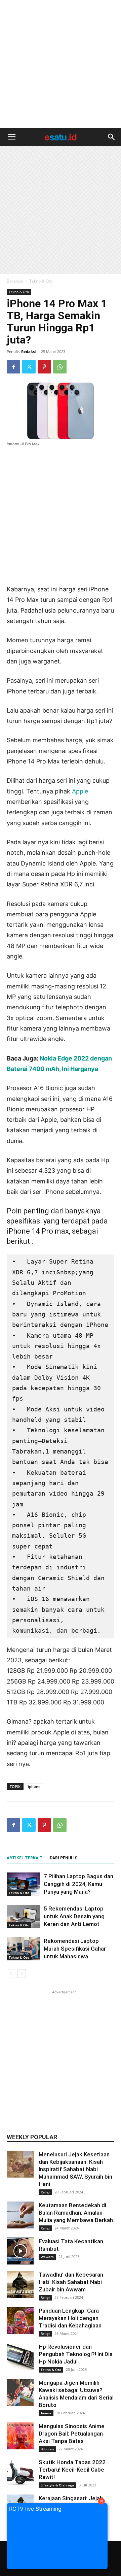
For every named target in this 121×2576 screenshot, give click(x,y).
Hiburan (47, 2449)
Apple (80, 791)
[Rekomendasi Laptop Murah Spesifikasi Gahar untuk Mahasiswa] (24, 1949)
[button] (11, 137)
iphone (34, 1786)
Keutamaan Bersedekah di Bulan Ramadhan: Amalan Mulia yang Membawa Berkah (76, 2213)
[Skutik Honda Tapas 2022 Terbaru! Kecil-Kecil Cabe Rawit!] (20, 2472)
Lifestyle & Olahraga (57, 2485)
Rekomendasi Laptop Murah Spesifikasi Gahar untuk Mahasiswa (75, 1949)
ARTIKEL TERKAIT (25, 1858)
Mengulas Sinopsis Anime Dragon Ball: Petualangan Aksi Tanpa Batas (72, 2434)
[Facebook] (13, 367)
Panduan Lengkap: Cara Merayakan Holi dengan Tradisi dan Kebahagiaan (70, 2318)
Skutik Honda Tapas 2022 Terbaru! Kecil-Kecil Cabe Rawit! (72, 2470)
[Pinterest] (44, 367)
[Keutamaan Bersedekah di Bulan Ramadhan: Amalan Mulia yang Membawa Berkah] (20, 2215)
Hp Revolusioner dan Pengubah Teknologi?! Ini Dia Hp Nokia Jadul (76, 2354)
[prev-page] (11, 1974)
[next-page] (22, 1974)
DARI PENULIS (64, 1858)
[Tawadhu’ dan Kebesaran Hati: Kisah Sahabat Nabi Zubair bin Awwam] (20, 2284)
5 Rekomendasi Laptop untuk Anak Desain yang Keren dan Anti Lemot (74, 1916)
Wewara (47, 2257)
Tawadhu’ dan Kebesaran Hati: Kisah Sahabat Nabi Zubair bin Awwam (71, 2282)
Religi (45, 2192)
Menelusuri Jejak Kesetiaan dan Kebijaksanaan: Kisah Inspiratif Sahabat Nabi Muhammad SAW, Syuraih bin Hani (75, 2169)
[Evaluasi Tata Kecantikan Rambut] (20, 2251)
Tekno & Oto (41, 281)
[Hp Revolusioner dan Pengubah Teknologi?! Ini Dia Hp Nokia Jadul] (20, 2356)
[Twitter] (29, 367)
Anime (46, 2413)
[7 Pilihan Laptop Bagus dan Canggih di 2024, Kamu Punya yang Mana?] (24, 1884)
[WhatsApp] (60, 367)
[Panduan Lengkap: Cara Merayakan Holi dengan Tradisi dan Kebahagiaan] (20, 2320)
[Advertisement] (61, 64)
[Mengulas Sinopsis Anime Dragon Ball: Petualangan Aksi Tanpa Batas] (20, 2436)
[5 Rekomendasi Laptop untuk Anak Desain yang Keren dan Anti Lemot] (24, 1916)
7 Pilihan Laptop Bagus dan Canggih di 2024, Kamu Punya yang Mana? (78, 1884)
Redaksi (28, 351)
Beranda (15, 281)
